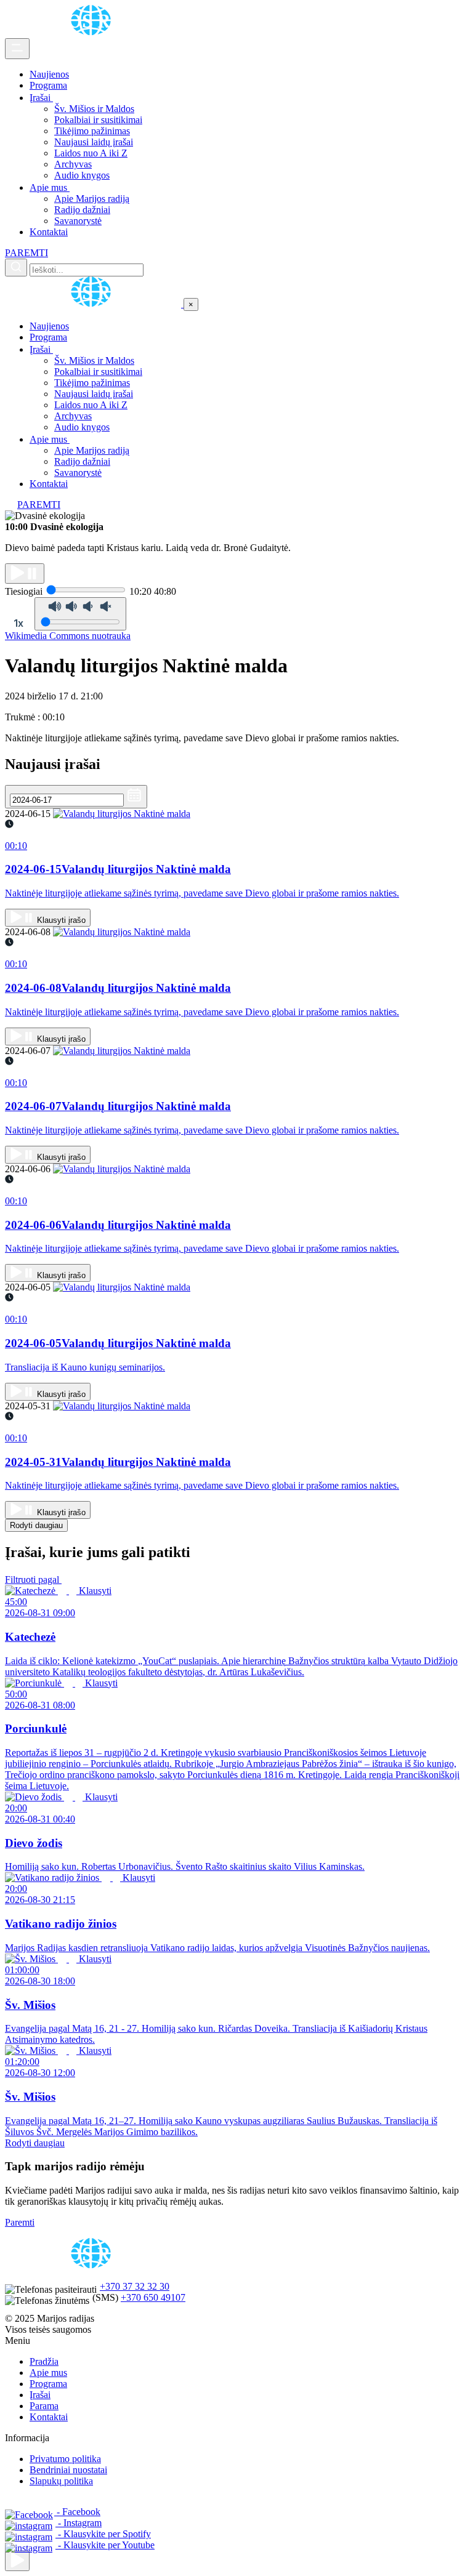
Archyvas (73, 164)
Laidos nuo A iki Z (91, 153)
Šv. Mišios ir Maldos (94, 109)
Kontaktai (49, 232)
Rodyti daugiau (36, 1525)
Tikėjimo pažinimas (92, 131)
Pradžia (44, 2361)
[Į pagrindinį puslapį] (94, 304)
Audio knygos (82, 175)
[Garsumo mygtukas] (80, 614)
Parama (44, 2406)
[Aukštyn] (17, 2561)
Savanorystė (78, 221)
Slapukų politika (61, 2481)
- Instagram (79, 2523)
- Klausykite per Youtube (105, 2545)
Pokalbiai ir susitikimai (98, 120)
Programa (48, 85)
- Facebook (77, 2512)
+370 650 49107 (153, 2297)
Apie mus (50, 187)
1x (18, 623)
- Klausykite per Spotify (103, 2534)
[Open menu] (17, 49)
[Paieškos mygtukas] (16, 268)
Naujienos (49, 74)
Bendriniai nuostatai (68, 2470)
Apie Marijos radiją (92, 199)
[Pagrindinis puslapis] (93, 32)
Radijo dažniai (82, 210)
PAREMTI (26, 253)
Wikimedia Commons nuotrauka (68, 636)
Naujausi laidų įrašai (94, 142)
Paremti (20, 2222)
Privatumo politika (65, 2459)
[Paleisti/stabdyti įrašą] (25, 574)
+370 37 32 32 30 (135, 2286)
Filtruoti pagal (33, 1580)
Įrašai (41, 98)
